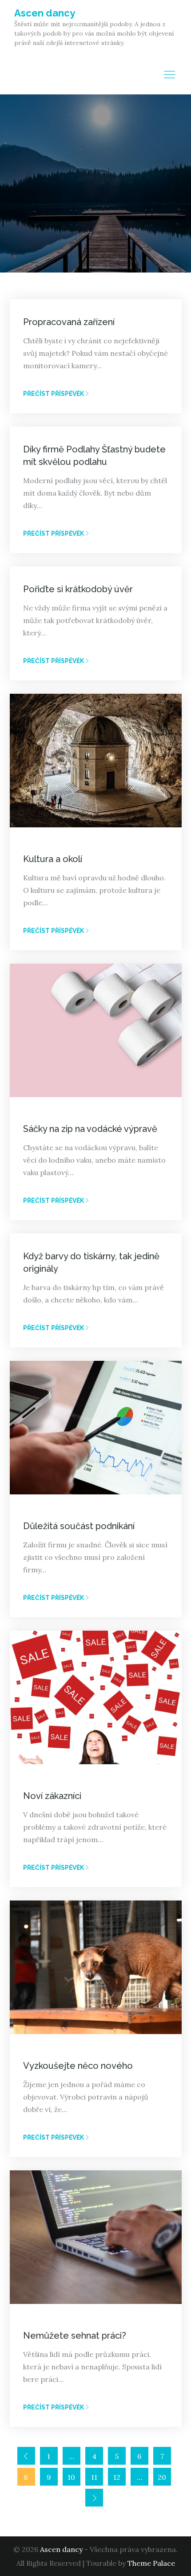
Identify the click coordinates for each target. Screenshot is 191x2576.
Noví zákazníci (52, 1796)
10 (71, 2477)
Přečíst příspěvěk (54, 394)
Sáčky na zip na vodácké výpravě (90, 1129)
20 (162, 2477)
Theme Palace (151, 2563)
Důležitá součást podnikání (79, 1526)
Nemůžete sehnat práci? (75, 2336)
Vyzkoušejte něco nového (78, 2066)
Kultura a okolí (53, 859)
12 (117, 2477)
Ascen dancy (45, 13)
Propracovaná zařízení (69, 322)
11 (94, 2477)
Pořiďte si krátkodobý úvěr (78, 589)
